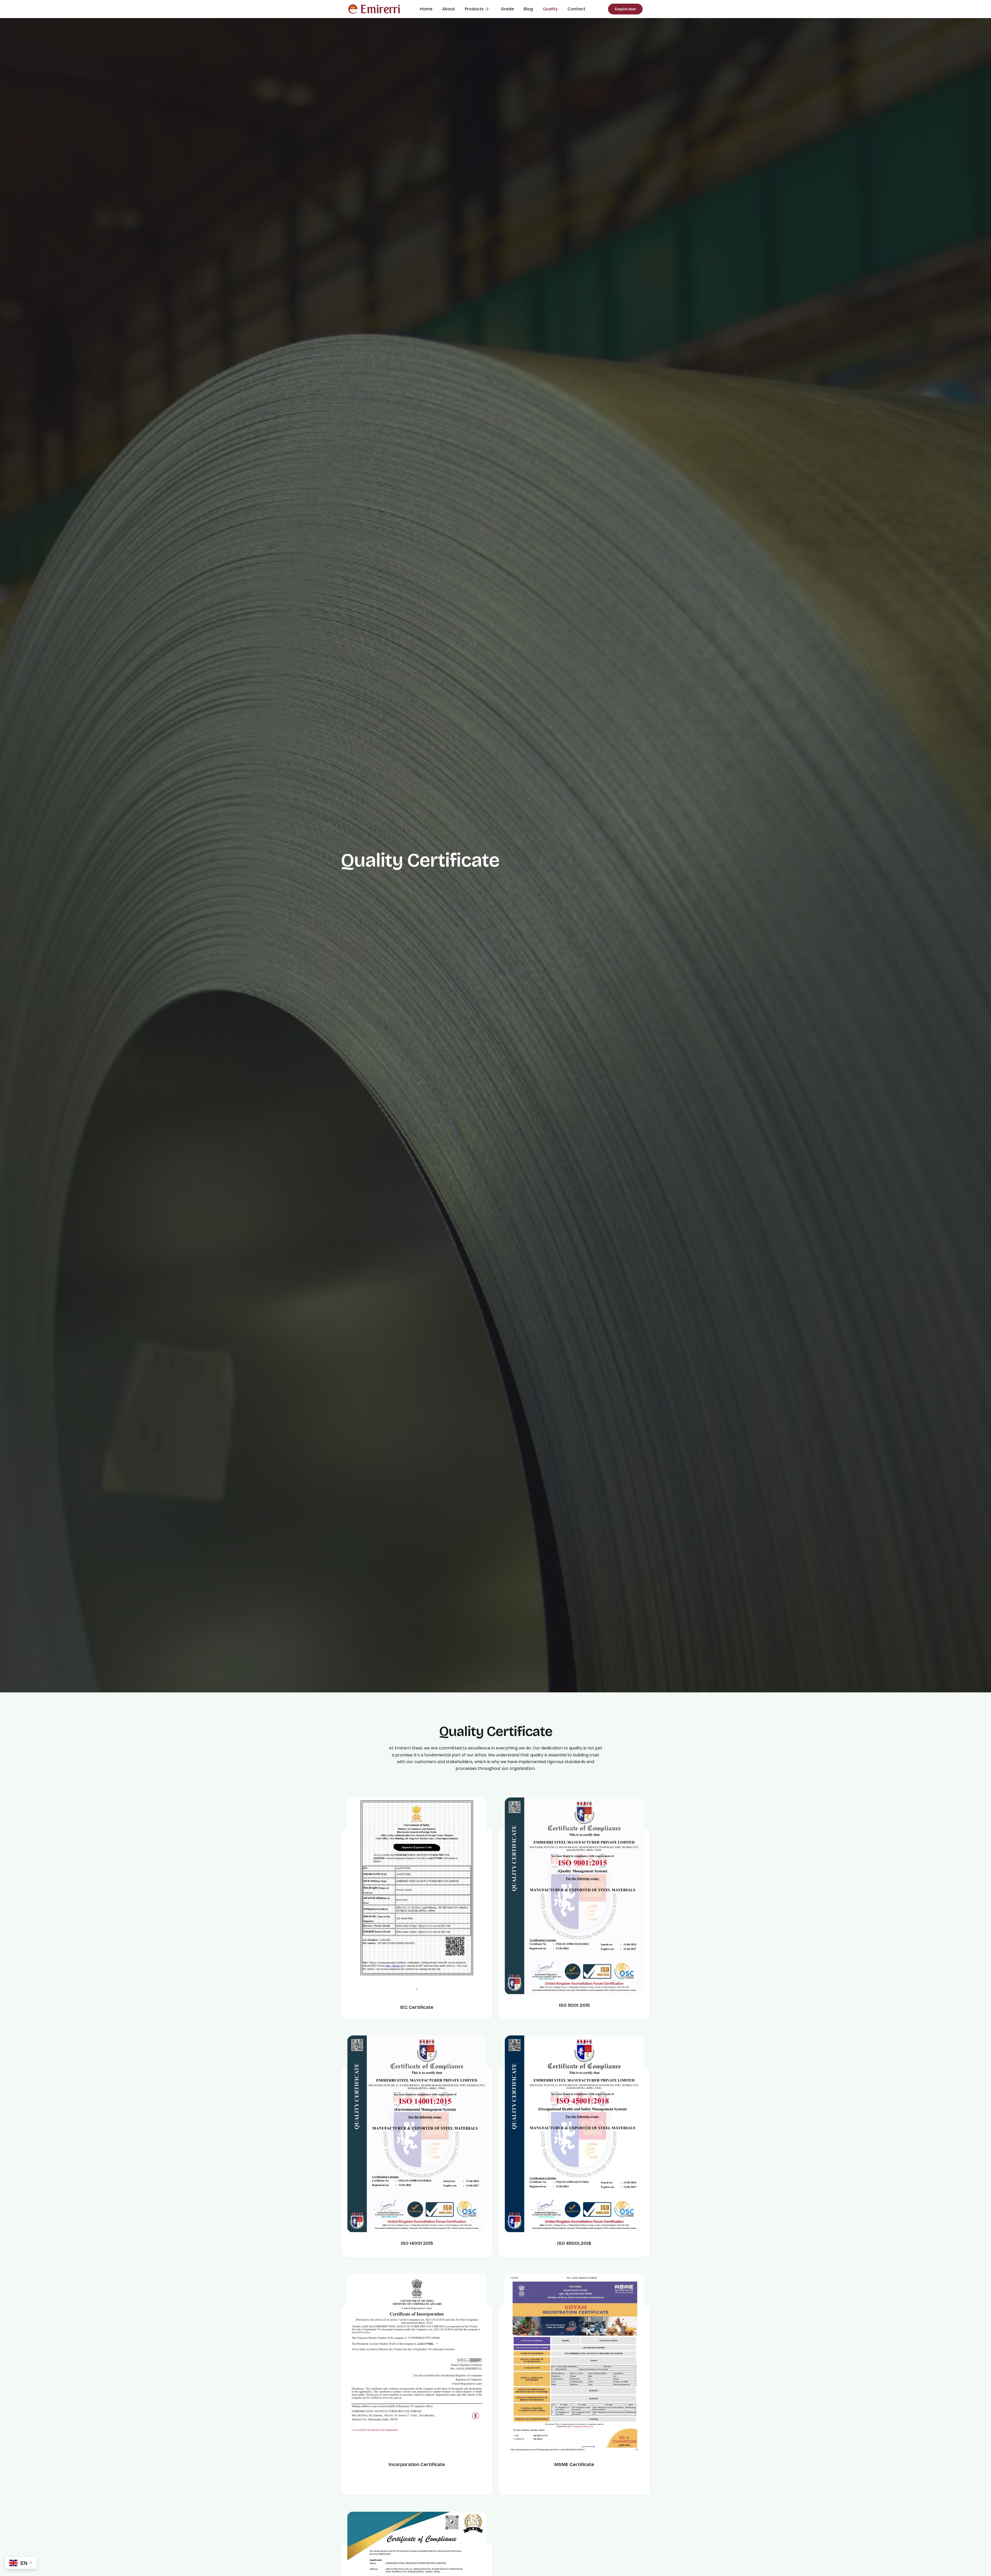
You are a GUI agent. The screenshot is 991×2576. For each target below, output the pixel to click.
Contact (576, 9)
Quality (550, 9)
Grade (507, 9)
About (449, 9)
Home (426, 9)
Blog (528, 9)
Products (474, 9)
